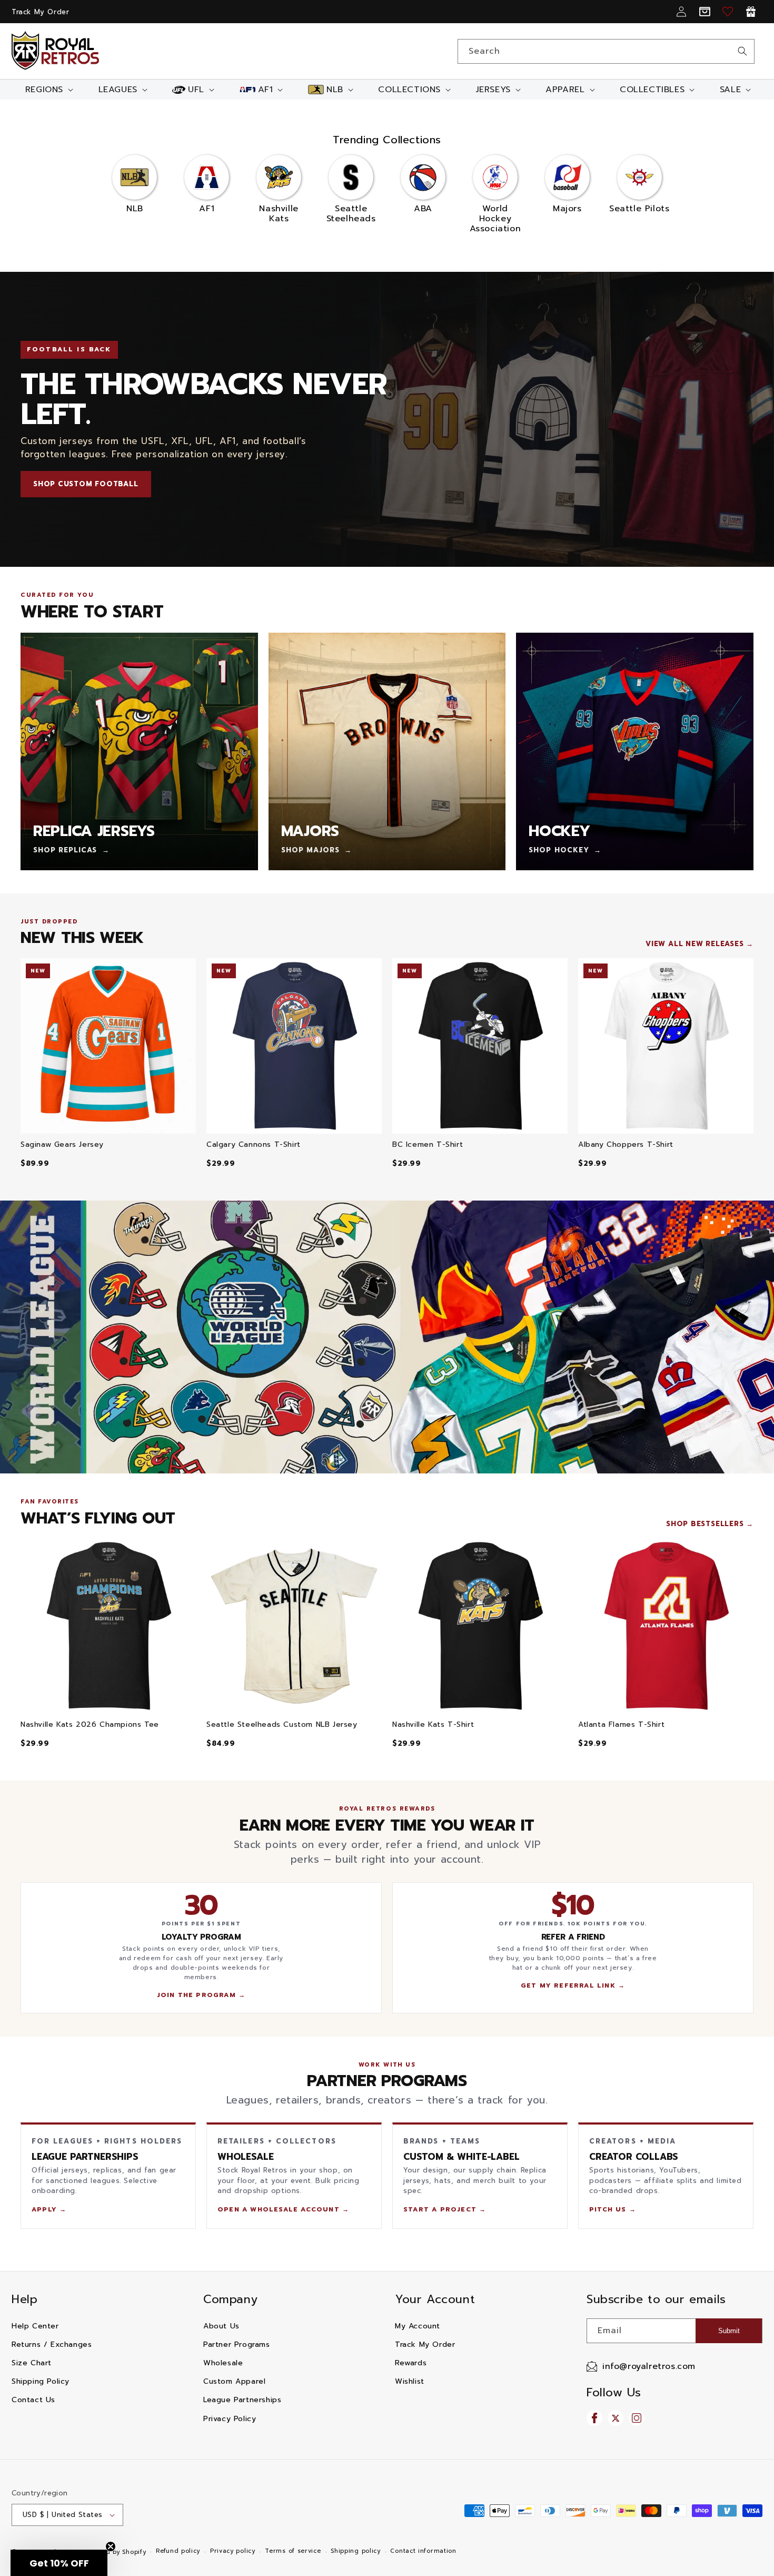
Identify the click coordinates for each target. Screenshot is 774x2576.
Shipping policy (356, 2551)
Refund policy (178, 2551)
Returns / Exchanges (52, 2344)
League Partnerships (242, 2400)
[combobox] (606, 51)
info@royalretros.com (649, 2366)
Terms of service (293, 2551)
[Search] (742, 51)
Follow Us (614, 2392)
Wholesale (223, 2363)
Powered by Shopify (115, 2552)
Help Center (35, 2326)
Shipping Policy (41, 2381)
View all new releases (694, 944)
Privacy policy (233, 2551)
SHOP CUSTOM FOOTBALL (86, 484)
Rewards (411, 2363)
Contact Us (33, 2400)
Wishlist (410, 2381)
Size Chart (32, 2363)
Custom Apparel (234, 2381)
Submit (729, 2331)
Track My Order (40, 12)
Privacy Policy (230, 2419)
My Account (418, 2326)
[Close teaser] (111, 2546)
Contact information (423, 2551)
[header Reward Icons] (751, 12)
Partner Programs (237, 2344)
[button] (48, 90)
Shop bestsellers (705, 1524)
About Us (221, 2326)
